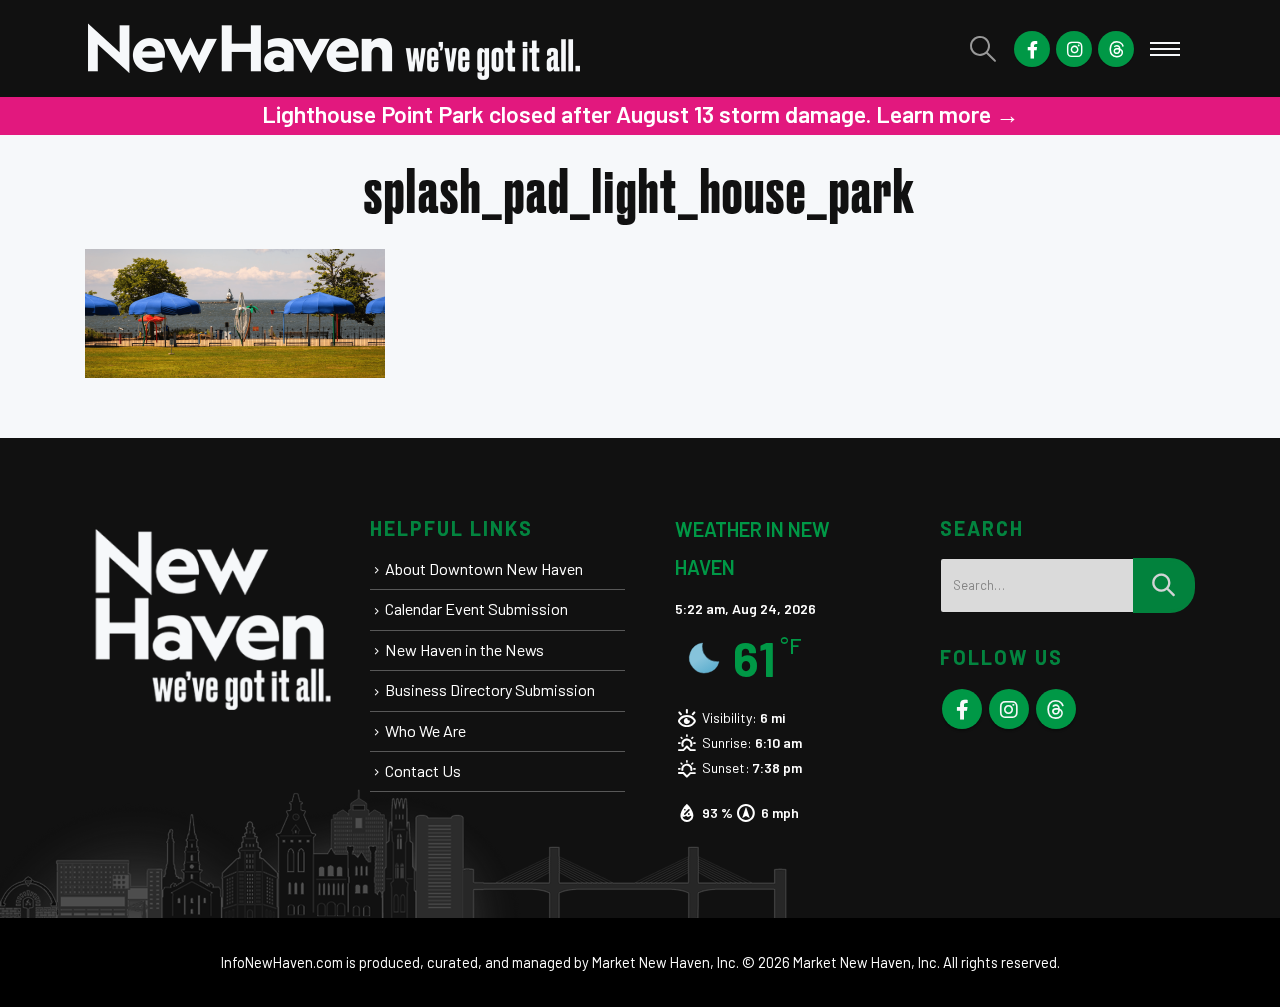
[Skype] (1116, 49)
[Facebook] (1032, 49)
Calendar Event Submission (476, 608)
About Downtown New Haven (484, 568)
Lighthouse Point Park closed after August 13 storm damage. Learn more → (381, 114)
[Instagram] (1074, 49)
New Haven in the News (464, 649)
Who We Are (425, 730)
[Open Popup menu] (1165, 49)
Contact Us (423, 770)
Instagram (1009, 709)
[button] (983, 48)
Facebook (962, 709)
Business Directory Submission (490, 689)
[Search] (1164, 585)
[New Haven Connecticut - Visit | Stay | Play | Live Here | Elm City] (335, 48)
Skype (1056, 709)
